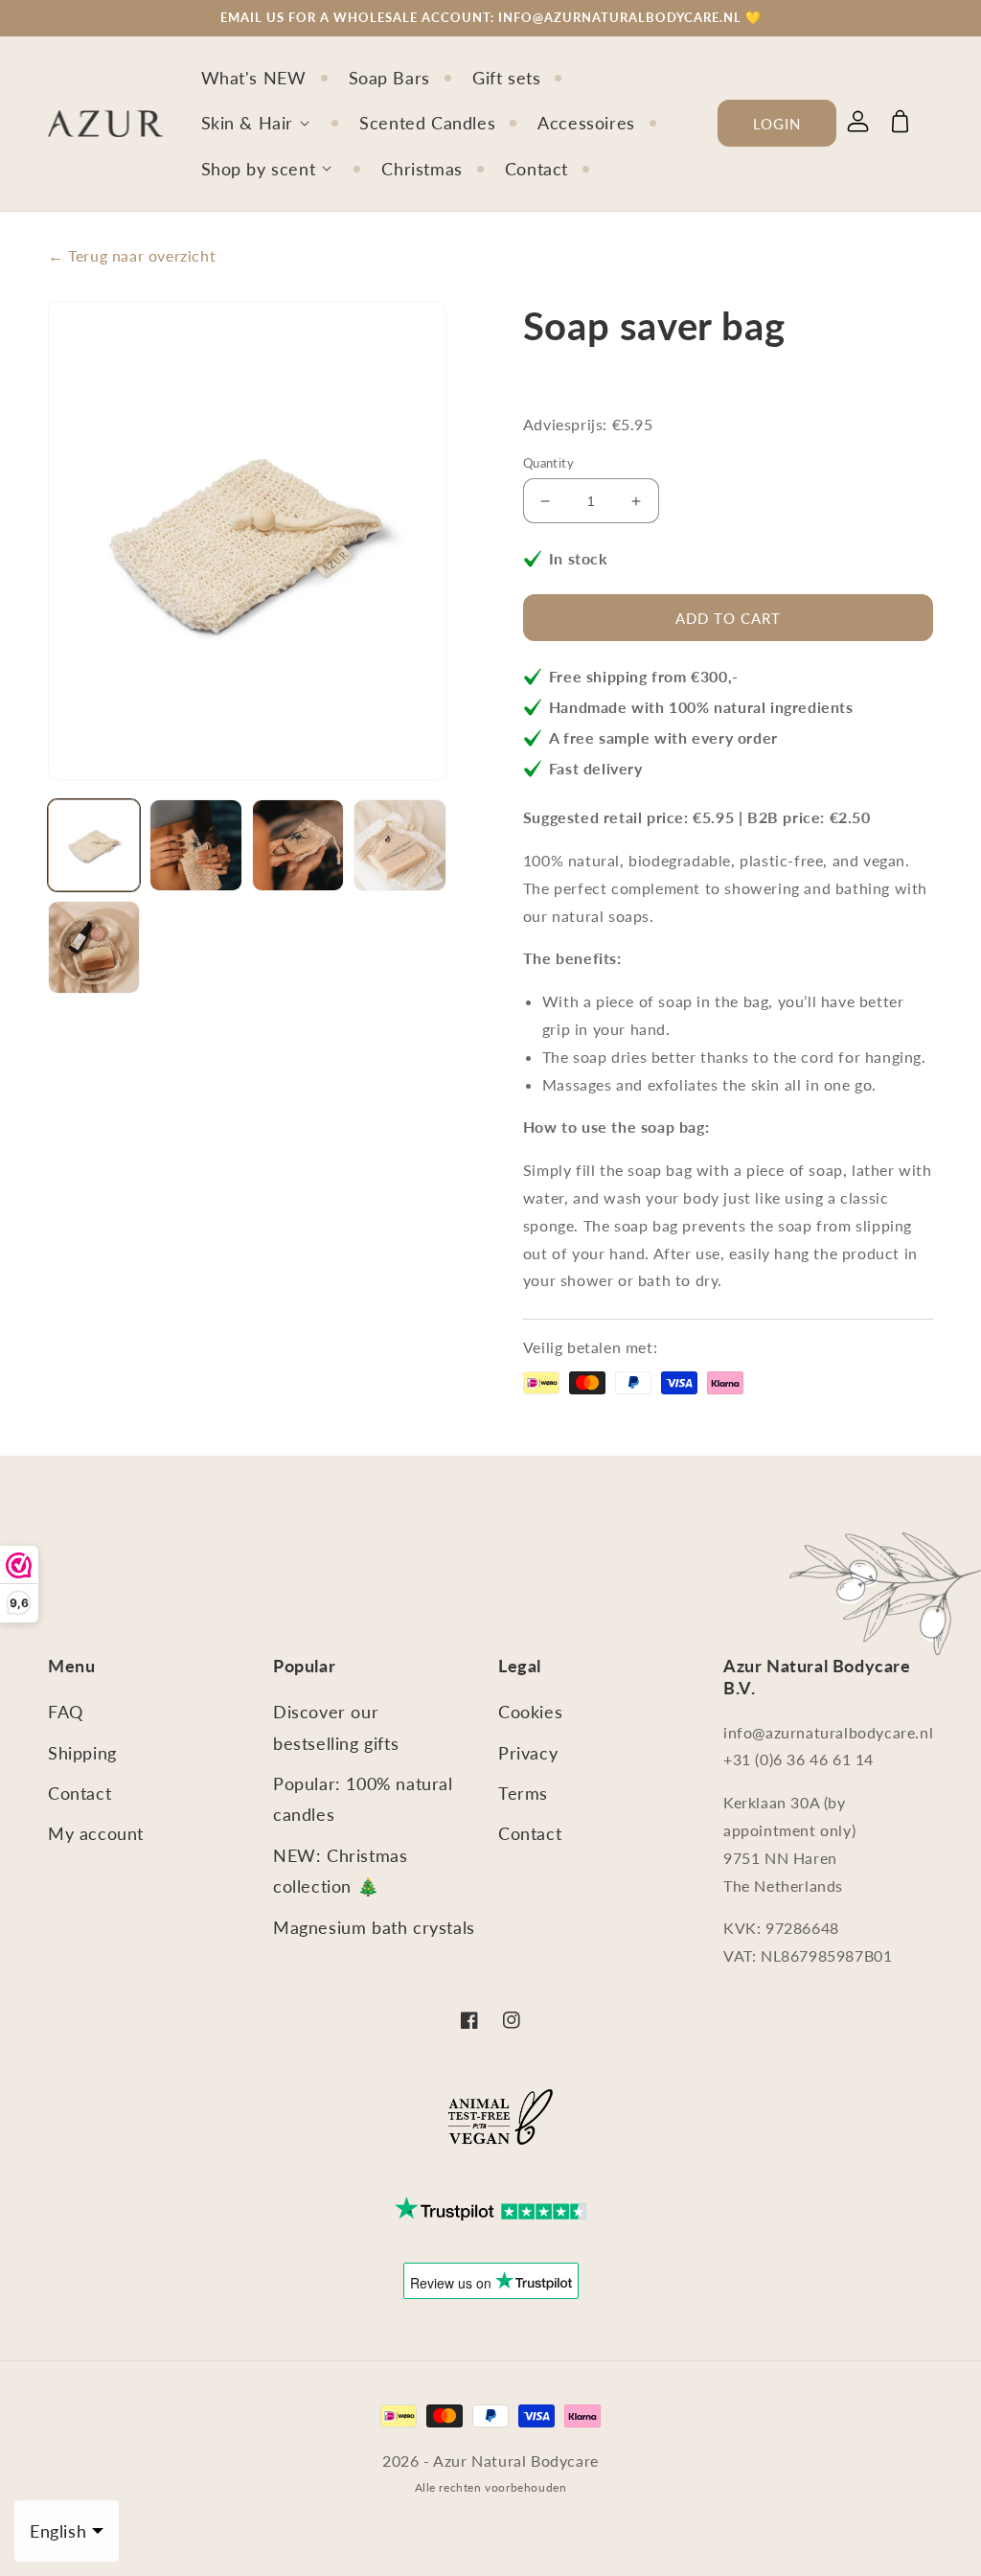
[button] (269, 123)
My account (96, 1833)
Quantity (548, 463)
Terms (523, 1793)
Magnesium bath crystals (374, 1927)
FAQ (66, 1712)
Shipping (82, 1753)
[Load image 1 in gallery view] (94, 845)
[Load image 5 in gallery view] (94, 947)
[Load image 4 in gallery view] (399, 845)
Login (777, 124)
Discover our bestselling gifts (336, 1727)
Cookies (530, 1712)
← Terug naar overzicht (132, 255)
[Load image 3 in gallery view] (298, 845)
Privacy (528, 1753)
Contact (80, 1793)
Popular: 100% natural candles (363, 1799)
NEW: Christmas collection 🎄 (340, 1871)
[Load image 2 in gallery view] (195, 845)
